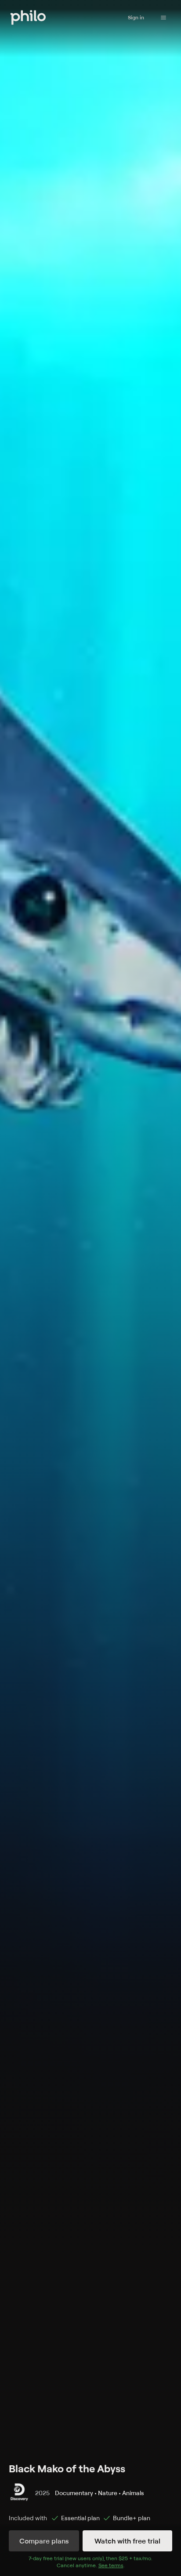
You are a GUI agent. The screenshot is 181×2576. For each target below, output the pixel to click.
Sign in (136, 17)
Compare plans (44, 2541)
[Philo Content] (163, 18)
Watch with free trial (127, 2541)
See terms (111, 2565)
